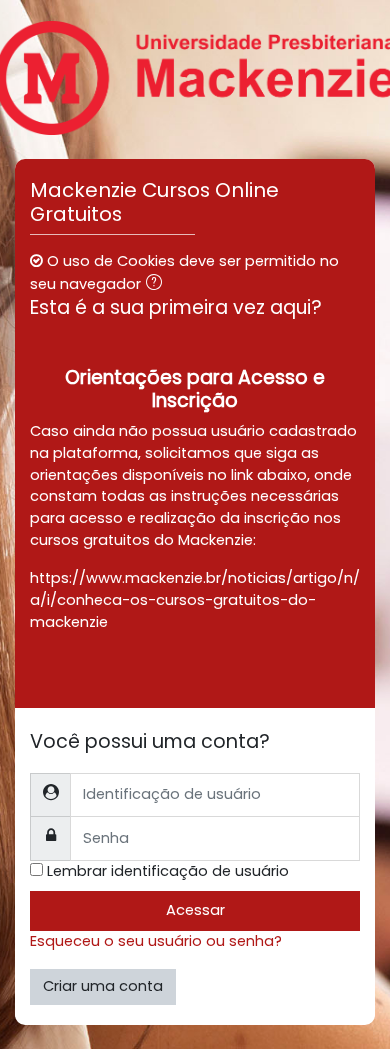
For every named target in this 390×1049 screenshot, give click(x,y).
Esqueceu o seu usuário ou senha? (156, 941)
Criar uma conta (103, 986)
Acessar (195, 910)
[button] (158, 285)
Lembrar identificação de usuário (168, 871)
